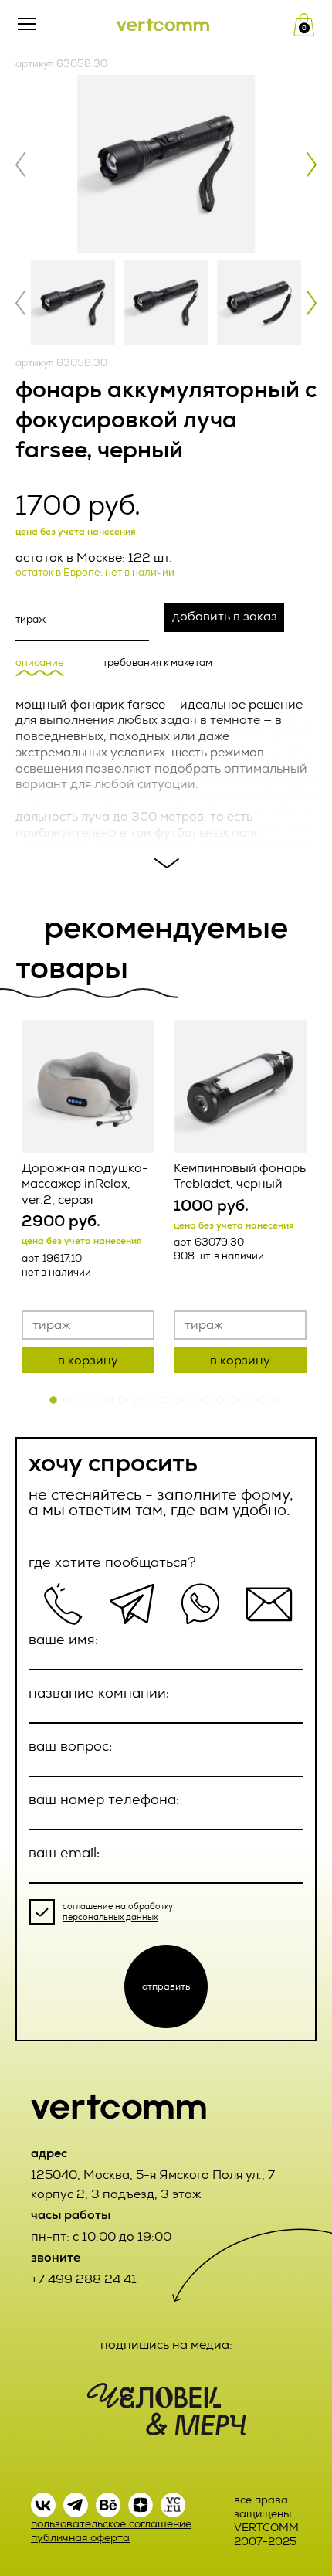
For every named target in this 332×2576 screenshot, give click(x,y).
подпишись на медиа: (166, 2345)
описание (40, 663)
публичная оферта (80, 2538)
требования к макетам (158, 663)
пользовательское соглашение (111, 2524)
